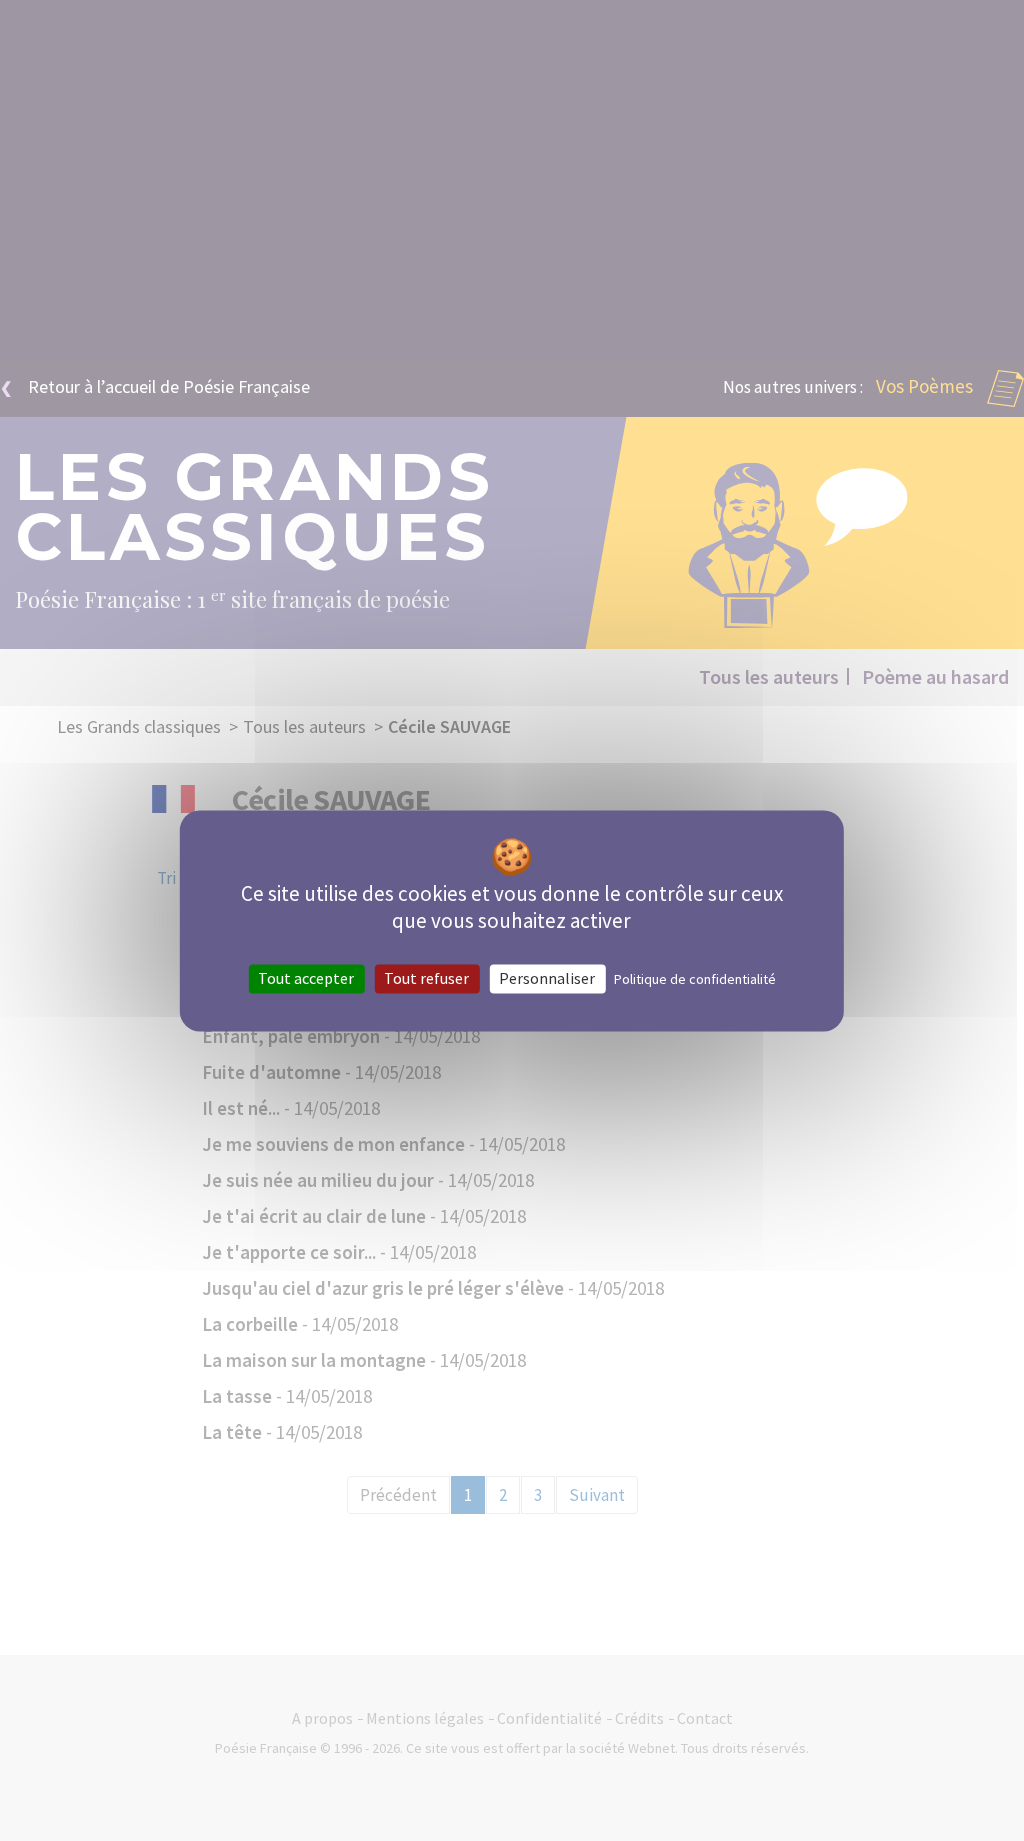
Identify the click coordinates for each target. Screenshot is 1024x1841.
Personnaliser (547, 978)
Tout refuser (426, 978)
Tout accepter (306, 978)
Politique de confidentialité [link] (695, 979)
